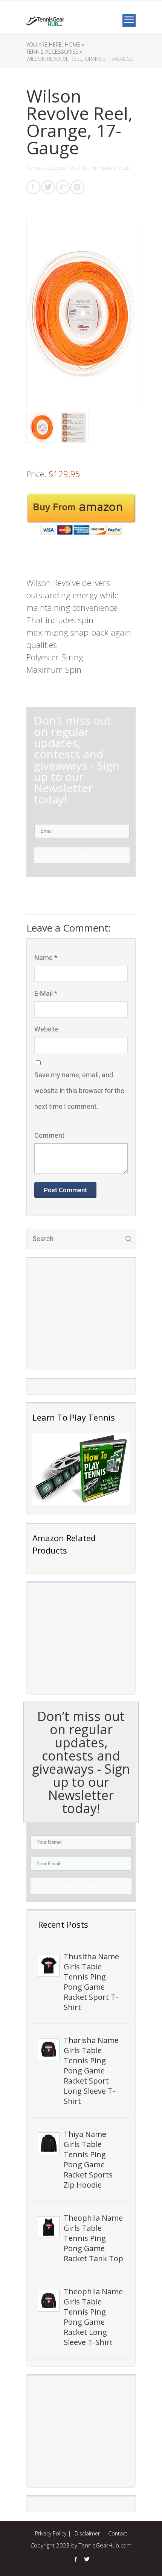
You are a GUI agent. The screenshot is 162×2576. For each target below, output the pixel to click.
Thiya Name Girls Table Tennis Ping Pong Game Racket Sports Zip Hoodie (88, 2159)
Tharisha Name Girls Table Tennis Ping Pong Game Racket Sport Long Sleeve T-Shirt (91, 2071)
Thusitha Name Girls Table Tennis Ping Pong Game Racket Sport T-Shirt (91, 1982)
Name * (46, 958)
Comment (49, 1135)
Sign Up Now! (81, 1886)
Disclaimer (87, 2533)
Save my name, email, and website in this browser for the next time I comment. (79, 1091)
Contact (118, 2533)
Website (47, 1029)
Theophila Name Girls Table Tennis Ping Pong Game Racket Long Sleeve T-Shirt (93, 2317)
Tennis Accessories (51, 168)
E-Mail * (46, 993)
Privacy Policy (51, 2533)
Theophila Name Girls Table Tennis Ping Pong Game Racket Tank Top (93, 2238)
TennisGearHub (109, 168)
